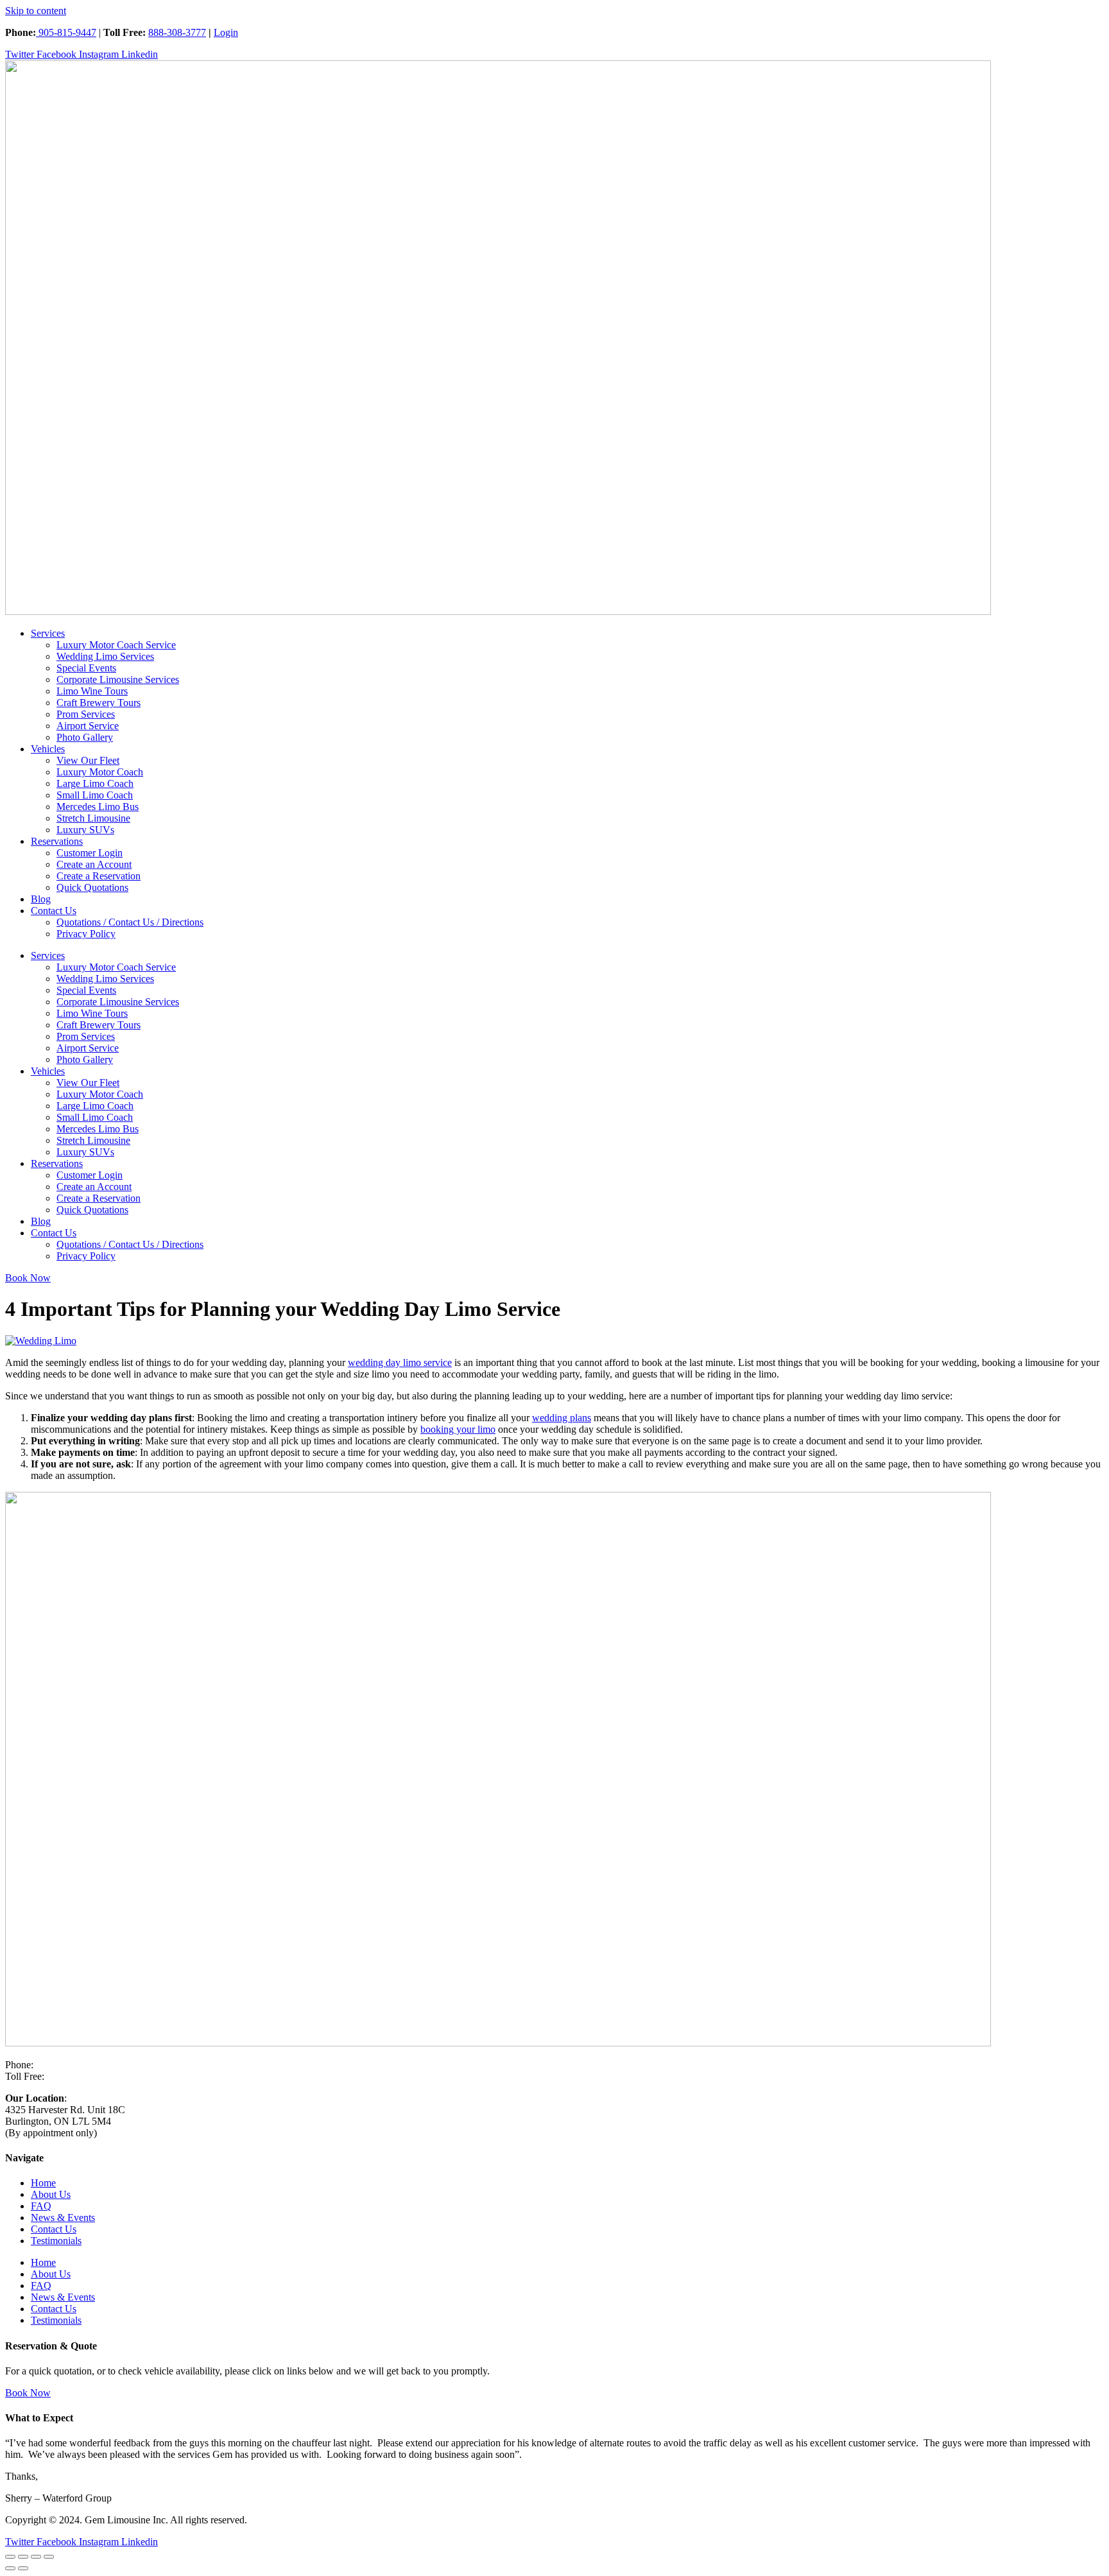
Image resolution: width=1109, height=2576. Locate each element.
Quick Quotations (92, 887)
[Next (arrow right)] (23, 2568)
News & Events (63, 2217)
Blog (41, 899)
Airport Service (88, 726)
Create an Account (94, 864)
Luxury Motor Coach (100, 772)
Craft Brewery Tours (99, 703)
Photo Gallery (85, 737)
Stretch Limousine (93, 818)
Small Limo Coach (95, 795)
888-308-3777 (177, 32)
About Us (51, 2194)
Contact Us (54, 911)
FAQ (41, 2206)
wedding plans (562, 1418)
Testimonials (56, 2241)
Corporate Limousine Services (118, 679)
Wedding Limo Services (105, 656)
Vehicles (48, 749)
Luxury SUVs (85, 830)
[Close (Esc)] (49, 2557)
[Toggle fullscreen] (23, 2557)
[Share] (36, 2557)
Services (48, 633)
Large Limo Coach (95, 783)
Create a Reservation (99, 876)
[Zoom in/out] (10, 2557)
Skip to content (36, 11)
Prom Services (86, 714)
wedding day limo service (400, 1362)
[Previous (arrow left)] (10, 2568)
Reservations (57, 841)
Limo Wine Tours (92, 691)
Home (43, 2183)
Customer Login (90, 853)
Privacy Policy (86, 934)
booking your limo (458, 1429)
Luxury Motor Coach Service (116, 645)
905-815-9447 (66, 32)
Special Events (86, 668)
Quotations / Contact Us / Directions (130, 922)
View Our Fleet (88, 760)
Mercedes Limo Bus (98, 807)
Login (226, 32)
